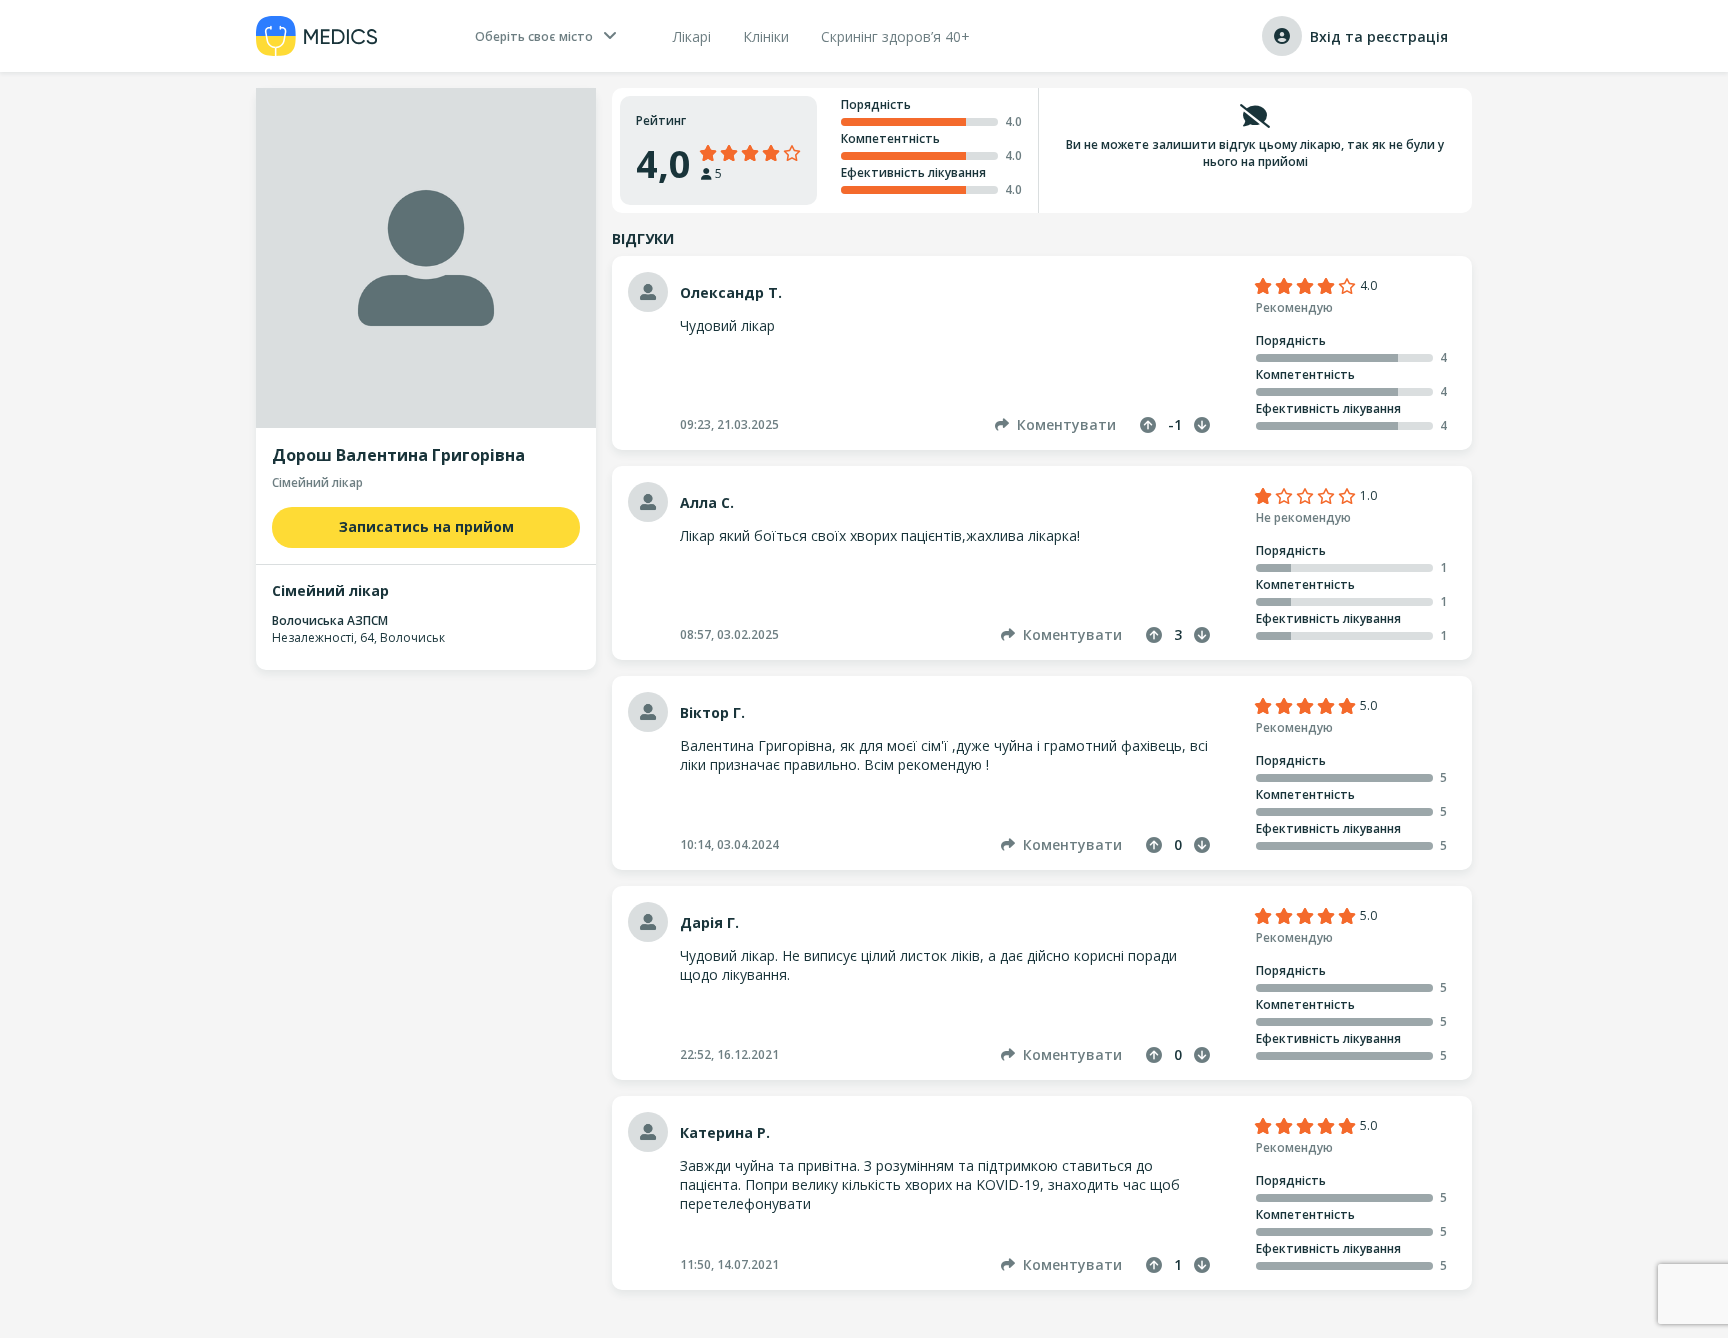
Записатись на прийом (426, 526)
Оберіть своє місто (534, 36)
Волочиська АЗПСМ (330, 620)
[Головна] (317, 36)
